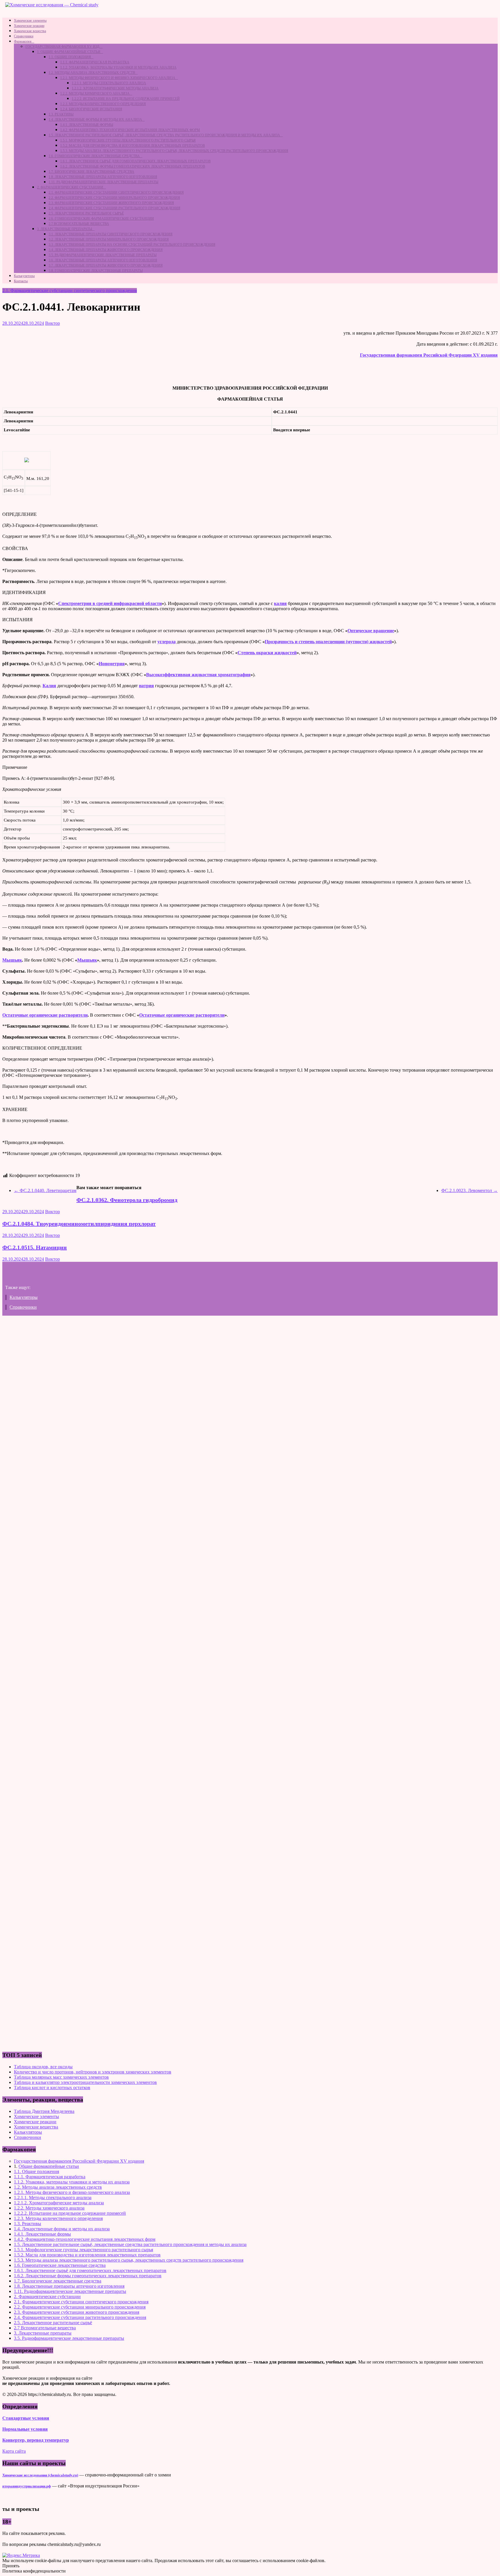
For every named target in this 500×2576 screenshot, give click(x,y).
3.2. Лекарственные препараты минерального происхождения (109, 239)
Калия (49, 686)
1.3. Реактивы (61, 114)
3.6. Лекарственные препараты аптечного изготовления (103, 260)
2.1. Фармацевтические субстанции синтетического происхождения (116, 192)
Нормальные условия (25, 2429)
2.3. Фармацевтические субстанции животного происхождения (111, 203)
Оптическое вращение (371, 631)
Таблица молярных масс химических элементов (61, 2077)
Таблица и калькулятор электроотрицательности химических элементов (85, 2082)
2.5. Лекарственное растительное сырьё (86, 213)
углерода (167, 642)
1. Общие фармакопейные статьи (69, 52)
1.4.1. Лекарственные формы (87, 125)
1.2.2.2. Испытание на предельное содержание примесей (126, 99)
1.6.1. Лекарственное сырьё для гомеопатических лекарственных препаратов (135, 161)
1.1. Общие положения (70, 57)
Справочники (24, 36)
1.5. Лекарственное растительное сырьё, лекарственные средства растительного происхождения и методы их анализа (164, 135)
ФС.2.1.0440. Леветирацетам (45, 1190)
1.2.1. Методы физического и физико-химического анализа (118, 78)
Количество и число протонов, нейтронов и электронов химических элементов (93, 2072)
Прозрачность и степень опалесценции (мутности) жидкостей (328, 642)
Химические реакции (29, 26)
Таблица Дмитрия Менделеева (44, 2111)
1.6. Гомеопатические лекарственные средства (94, 156)
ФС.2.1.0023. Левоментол (469, 1190)
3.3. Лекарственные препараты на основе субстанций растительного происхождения (132, 245)
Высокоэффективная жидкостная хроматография (198, 675)
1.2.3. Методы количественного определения (103, 104)
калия (280, 603)
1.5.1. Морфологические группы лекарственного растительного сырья (128, 140)
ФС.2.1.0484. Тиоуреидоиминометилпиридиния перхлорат (79, 1224)
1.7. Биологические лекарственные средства (91, 172)
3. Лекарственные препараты (65, 229)
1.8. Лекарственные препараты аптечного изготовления (103, 177)
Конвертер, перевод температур (36, 2440)
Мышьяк (12, 960)
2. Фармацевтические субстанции (70, 187)
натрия (146, 686)
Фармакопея (23, 41)
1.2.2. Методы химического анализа (95, 93)
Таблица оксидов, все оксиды (43, 2067)
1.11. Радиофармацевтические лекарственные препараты (103, 182)
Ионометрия (112, 664)
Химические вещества (30, 31)
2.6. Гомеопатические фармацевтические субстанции (101, 219)
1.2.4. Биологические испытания (91, 109)
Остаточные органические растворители (45, 1015)
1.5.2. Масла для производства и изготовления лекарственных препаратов (133, 146)
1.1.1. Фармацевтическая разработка (95, 62)
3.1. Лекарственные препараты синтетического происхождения (111, 234)
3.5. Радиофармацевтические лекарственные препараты (103, 255)
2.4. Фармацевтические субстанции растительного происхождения (114, 208)
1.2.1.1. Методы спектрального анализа (109, 83)
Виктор (53, 323)
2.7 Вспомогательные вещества (79, 224)
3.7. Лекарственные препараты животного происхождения (106, 265)
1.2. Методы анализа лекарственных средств (92, 73)
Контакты (21, 281)
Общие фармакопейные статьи (49, 2166)
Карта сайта (14, 2451)
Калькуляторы (24, 276)
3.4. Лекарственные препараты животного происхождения (106, 250)
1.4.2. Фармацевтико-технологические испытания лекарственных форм (130, 130)
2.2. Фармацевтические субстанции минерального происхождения (114, 198)
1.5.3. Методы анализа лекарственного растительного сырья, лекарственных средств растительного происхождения (174, 151)
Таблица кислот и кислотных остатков (52, 2088)
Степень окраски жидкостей (267, 653)
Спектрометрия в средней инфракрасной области (110, 603)
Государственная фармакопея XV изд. (63, 47)
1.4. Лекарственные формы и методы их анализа (95, 120)
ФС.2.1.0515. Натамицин (35, 1247)
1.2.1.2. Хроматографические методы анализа (115, 88)
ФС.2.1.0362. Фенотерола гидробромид (127, 1200)
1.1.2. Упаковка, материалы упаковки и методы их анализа (118, 67)
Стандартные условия (26, 2418)
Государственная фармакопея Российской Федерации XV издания (429, 355)
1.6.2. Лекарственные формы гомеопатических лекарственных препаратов (133, 166)
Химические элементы (30, 21)
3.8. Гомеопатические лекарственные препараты (96, 271)
